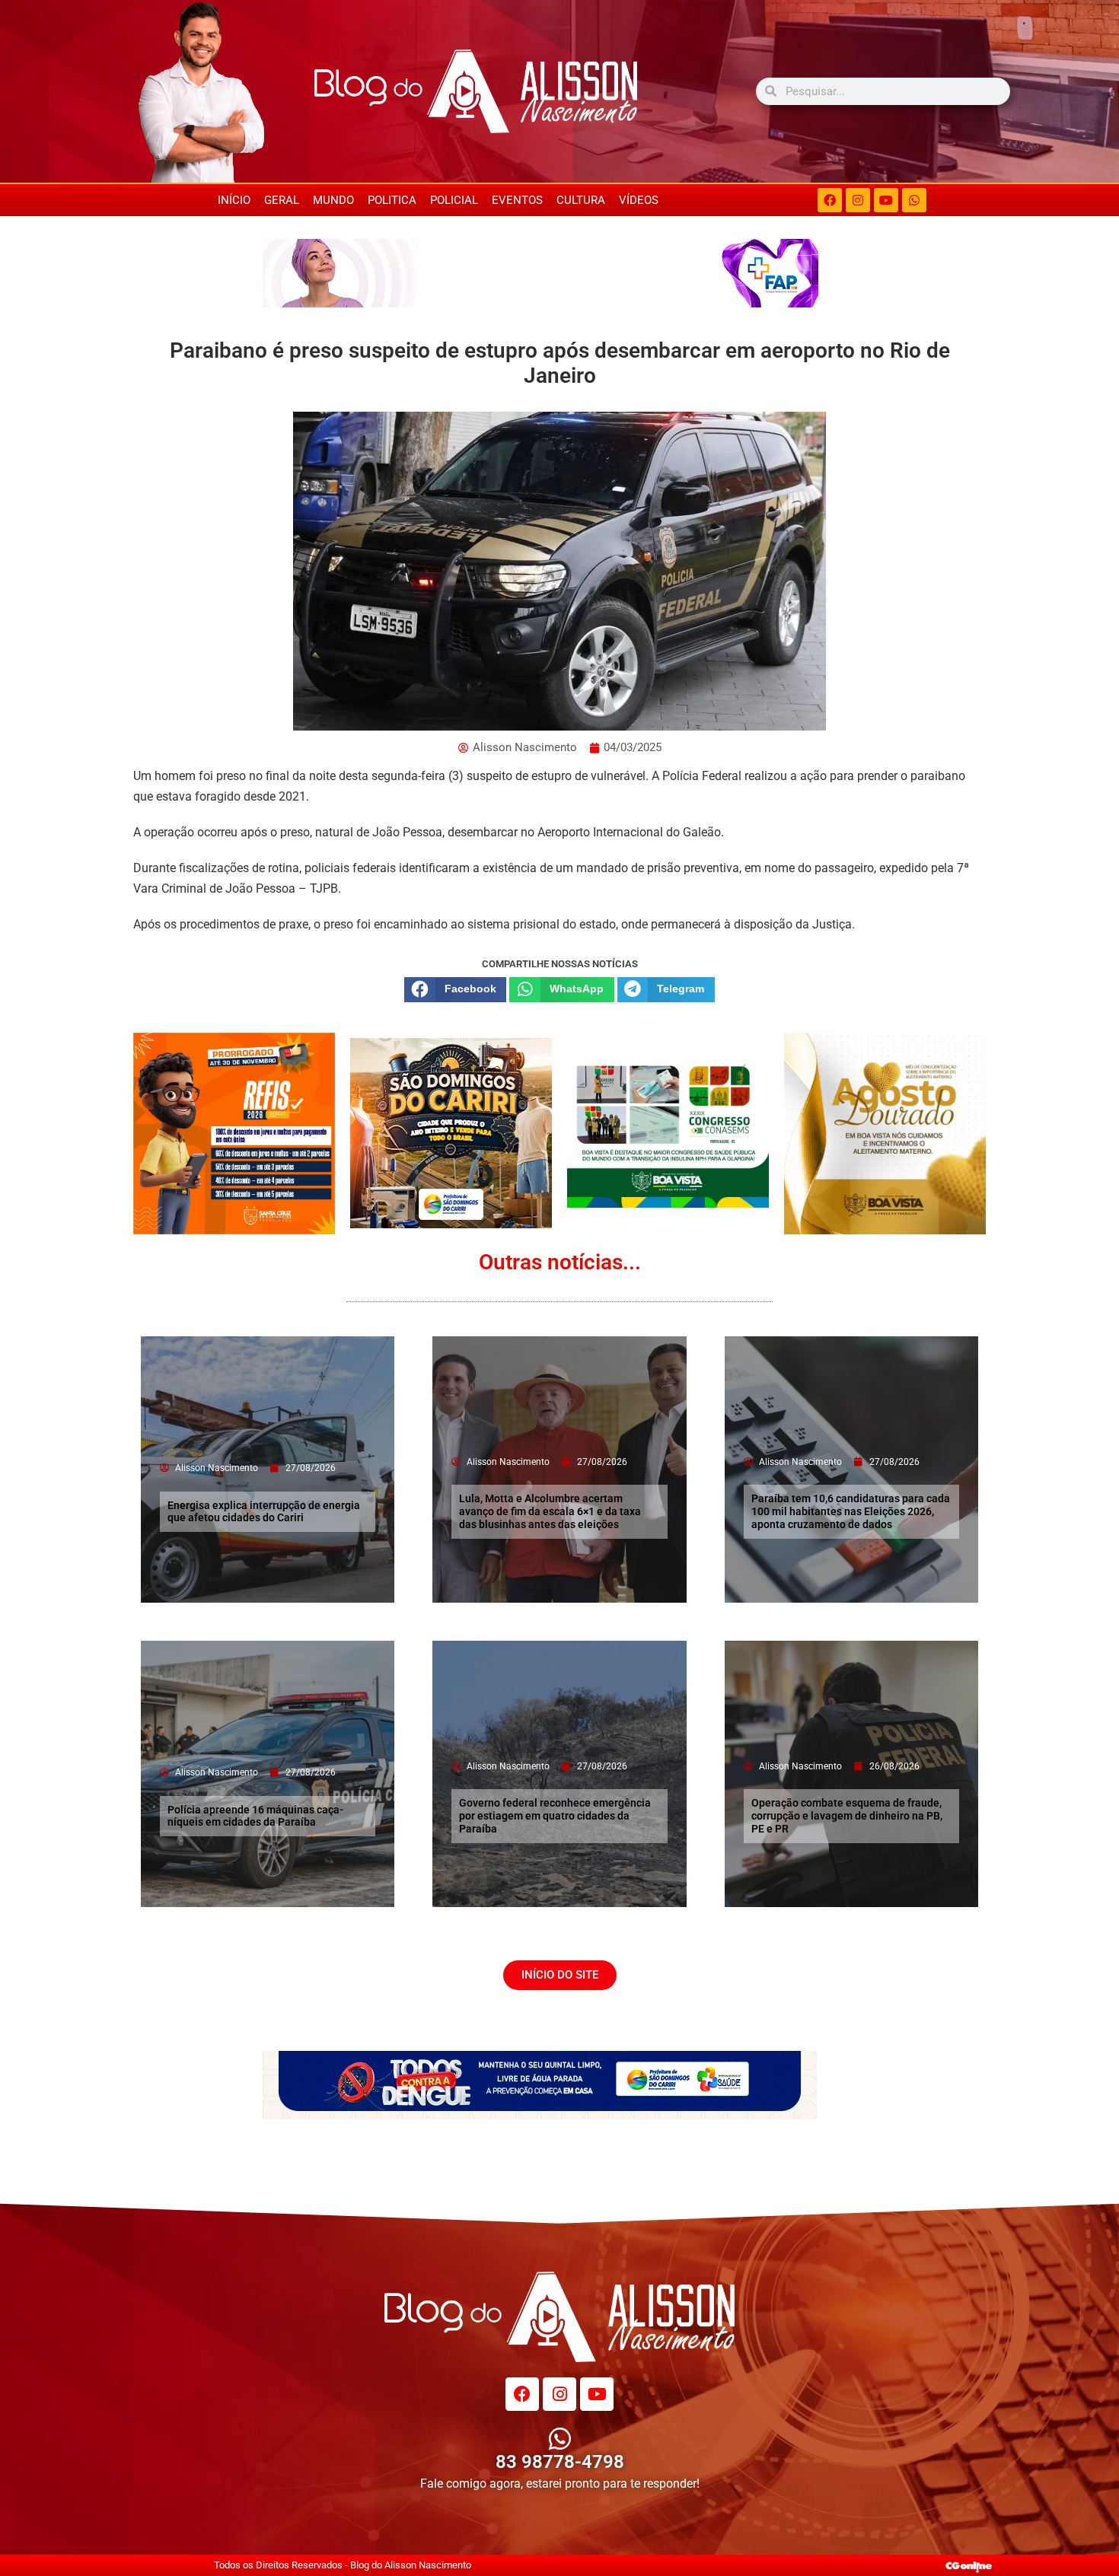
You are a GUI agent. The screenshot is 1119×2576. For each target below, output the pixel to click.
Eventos (517, 200)
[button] (455, 989)
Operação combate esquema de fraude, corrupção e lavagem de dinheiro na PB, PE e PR (847, 1816)
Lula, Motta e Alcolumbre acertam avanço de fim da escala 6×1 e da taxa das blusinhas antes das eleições (550, 1511)
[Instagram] (858, 200)
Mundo (333, 200)
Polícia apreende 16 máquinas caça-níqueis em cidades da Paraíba (255, 1816)
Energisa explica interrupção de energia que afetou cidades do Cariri (264, 1512)
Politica (392, 200)
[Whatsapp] (914, 200)
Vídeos (639, 200)
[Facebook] (830, 200)
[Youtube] (886, 200)
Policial (454, 200)
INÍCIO (234, 200)
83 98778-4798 (560, 2462)
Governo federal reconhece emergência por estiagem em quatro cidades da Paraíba (555, 1816)
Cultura (581, 200)
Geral (282, 200)
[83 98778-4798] (560, 2439)
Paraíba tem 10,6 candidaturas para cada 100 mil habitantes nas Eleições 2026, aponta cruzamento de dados (851, 1511)
